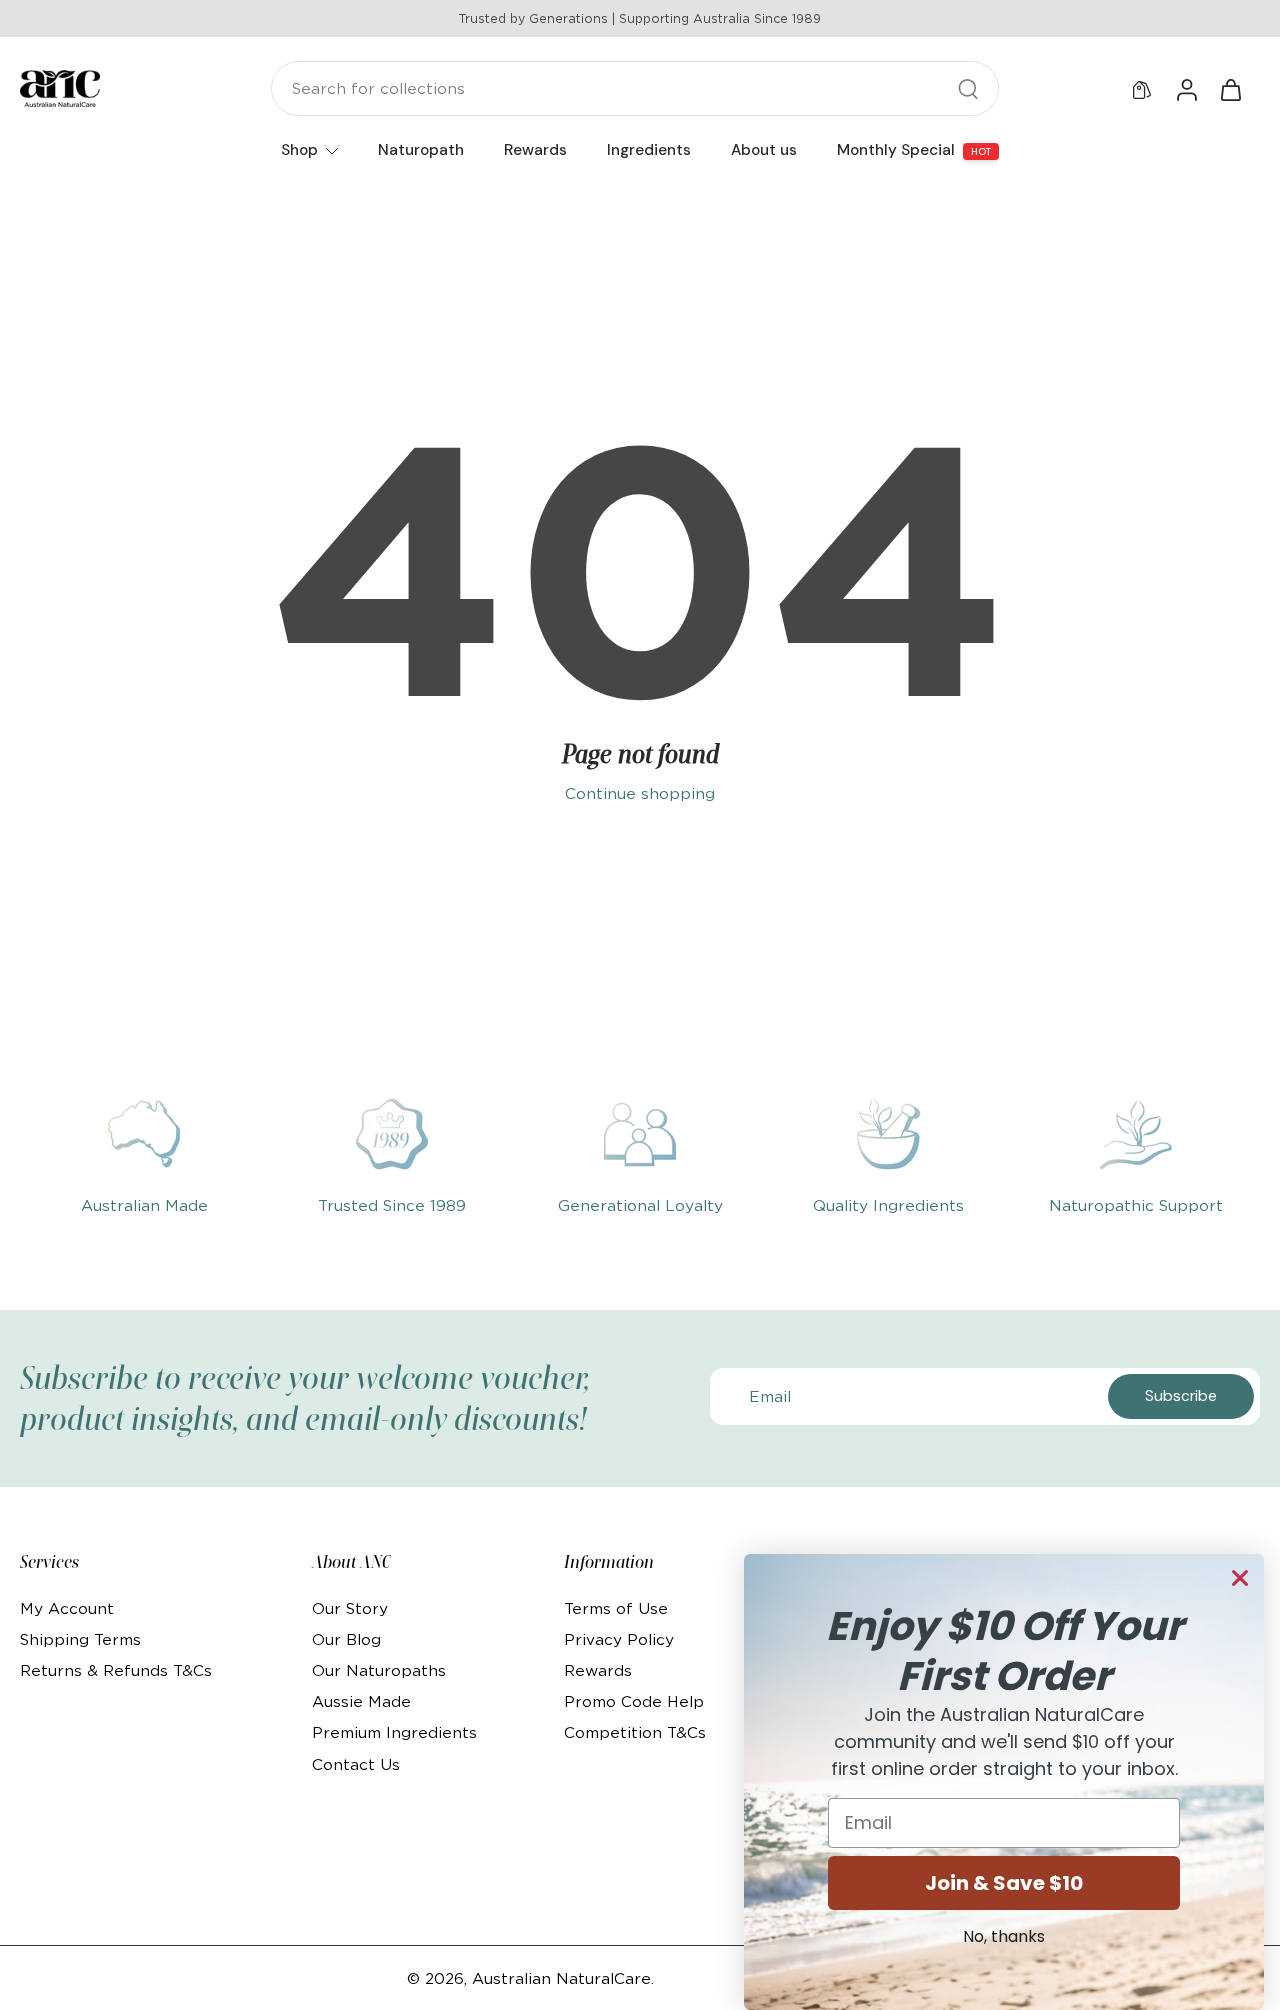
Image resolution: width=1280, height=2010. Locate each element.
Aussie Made (361, 1701)
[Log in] (1186, 89)
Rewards (598, 1670)
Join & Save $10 (1004, 1883)
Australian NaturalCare (561, 1978)
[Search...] (968, 89)
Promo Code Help (634, 1701)
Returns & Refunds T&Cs (116, 1670)
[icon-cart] (1230, 89)
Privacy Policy (619, 1639)
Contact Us (356, 1764)
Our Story (350, 1608)
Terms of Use (616, 1608)
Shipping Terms (80, 1639)
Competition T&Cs (635, 1732)
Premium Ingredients (394, 1732)
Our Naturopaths (379, 1670)
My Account (67, 1608)
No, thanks (1004, 1936)
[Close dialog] (1240, 1578)
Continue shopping (640, 793)
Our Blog (346, 1639)
